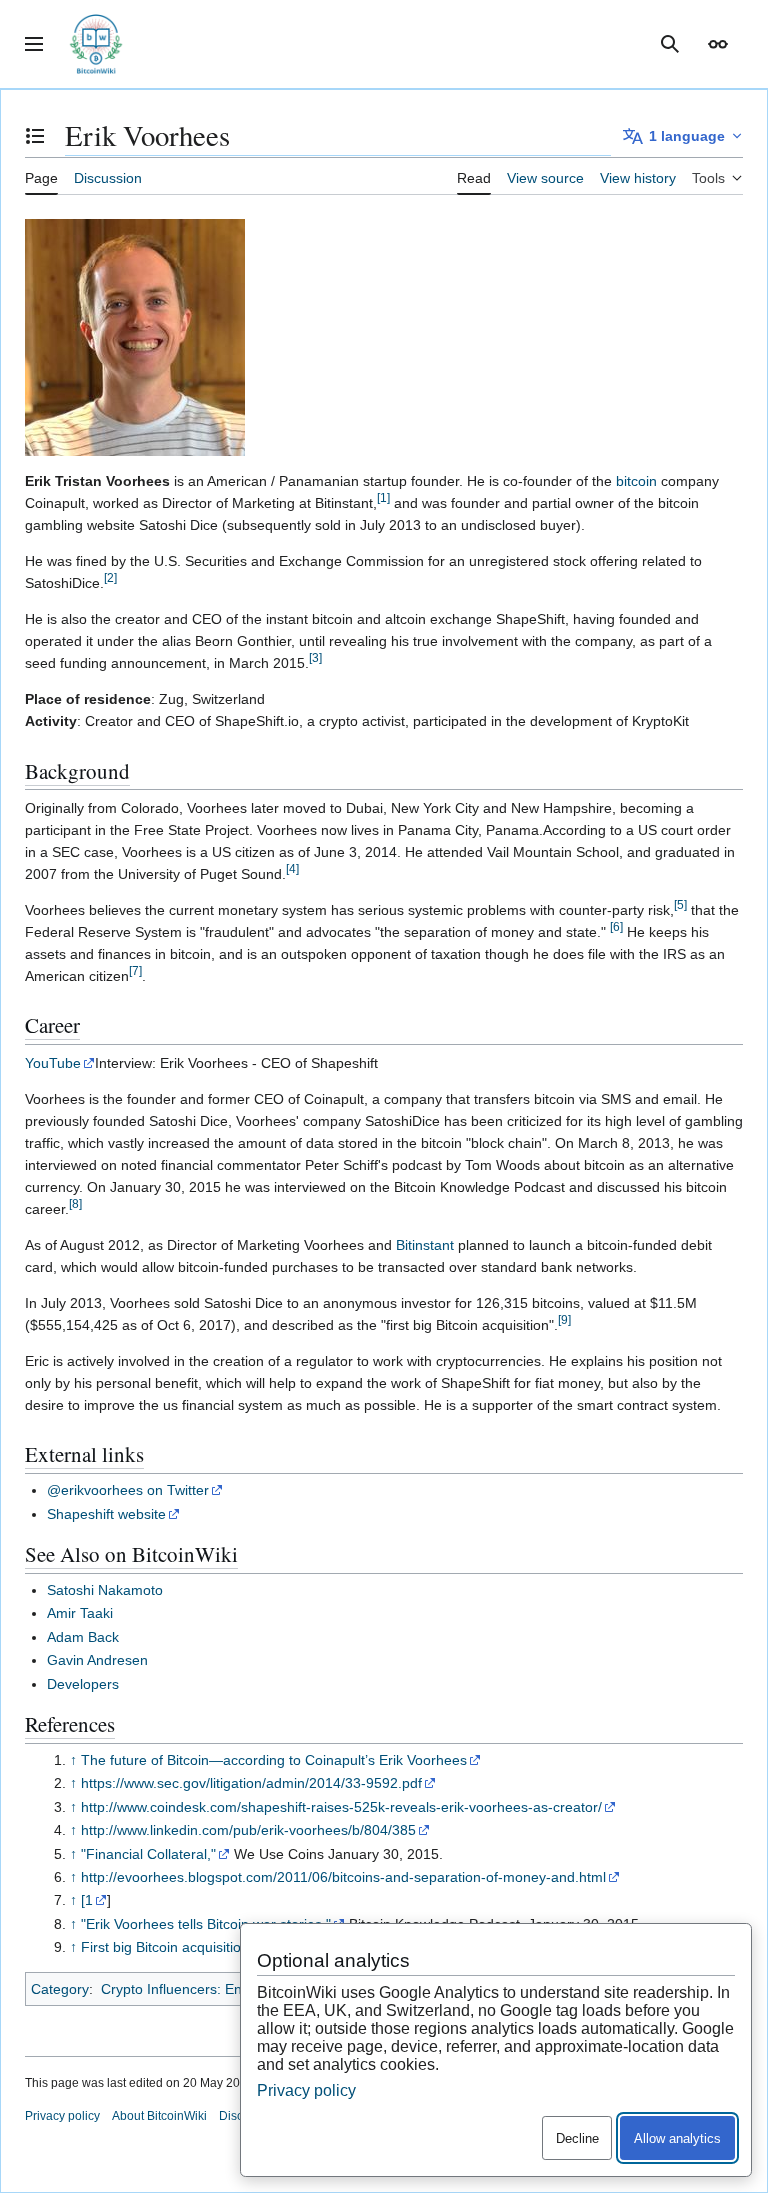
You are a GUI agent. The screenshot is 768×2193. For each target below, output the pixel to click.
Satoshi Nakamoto (105, 1590)
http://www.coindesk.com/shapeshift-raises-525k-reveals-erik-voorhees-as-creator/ (341, 1807)
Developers (83, 1684)
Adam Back (83, 1637)
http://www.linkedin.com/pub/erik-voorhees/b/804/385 (248, 1830)
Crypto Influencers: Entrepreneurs (208, 1989)
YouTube (53, 1063)
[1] (383, 497)
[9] (564, 1319)
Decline (577, 2138)
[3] (315, 657)
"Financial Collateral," (148, 1854)
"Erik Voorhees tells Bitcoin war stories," (206, 1924)
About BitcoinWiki (159, 2116)
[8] (75, 1203)
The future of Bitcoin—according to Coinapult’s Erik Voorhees (274, 1760)
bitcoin (636, 481)
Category (60, 1989)
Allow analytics (677, 2138)
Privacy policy (62, 2116)
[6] (616, 926)
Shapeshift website (106, 1514)
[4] (292, 868)
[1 (87, 1900)
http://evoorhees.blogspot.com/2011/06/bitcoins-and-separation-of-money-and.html (343, 1877)
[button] (34, 44)
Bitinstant (425, 1245)
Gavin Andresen (97, 1660)
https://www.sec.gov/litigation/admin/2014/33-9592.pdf (251, 1783)
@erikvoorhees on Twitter (128, 1490)
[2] (110, 577)
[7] (135, 970)
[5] (680, 904)
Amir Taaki (80, 1613)
